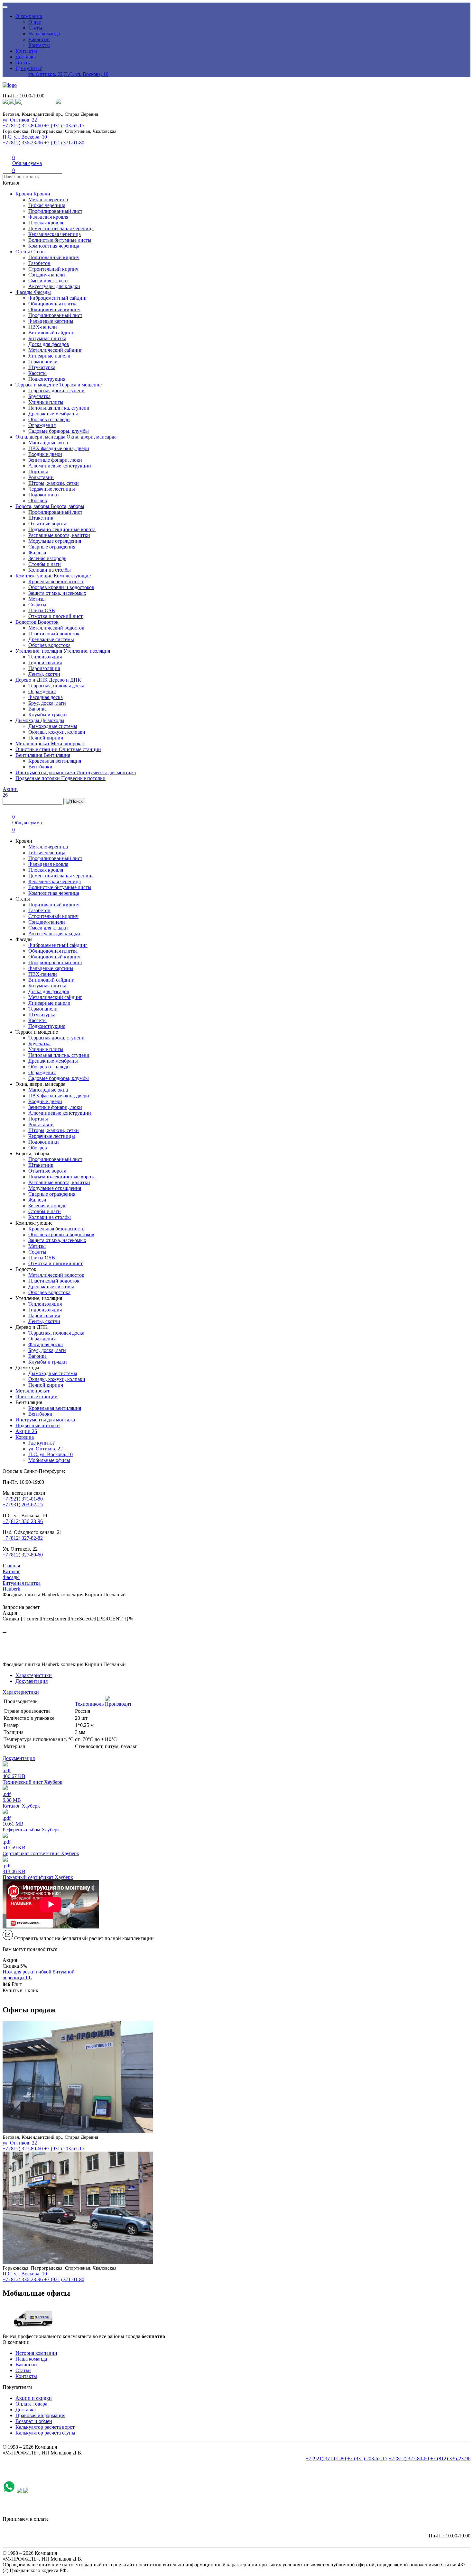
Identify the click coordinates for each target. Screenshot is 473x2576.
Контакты (39, 45)
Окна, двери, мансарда (41, 437)
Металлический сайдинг (55, 350)
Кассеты (37, 373)
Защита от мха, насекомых (57, 593)
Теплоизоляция (45, 657)
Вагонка (37, 709)
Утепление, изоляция (39, 651)
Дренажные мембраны (53, 414)
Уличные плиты (46, 402)
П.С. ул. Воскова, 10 (86, 74)
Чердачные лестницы (52, 489)
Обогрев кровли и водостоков (61, 587)
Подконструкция (47, 379)
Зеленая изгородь (47, 558)
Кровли (24, 194)
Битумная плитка (47, 338)
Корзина (25, 1437)
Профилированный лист (55, 211)
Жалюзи (37, 553)
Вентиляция (29, 755)
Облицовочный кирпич (54, 309)
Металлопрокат (33, 744)
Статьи (36, 28)
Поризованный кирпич (54, 257)
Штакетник (41, 518)
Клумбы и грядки (48, 715)
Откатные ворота (47, 524)
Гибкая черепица (47, 205)
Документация (32, 1681)
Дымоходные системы (53, 726)
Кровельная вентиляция (55, 761)
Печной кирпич (46, 738)
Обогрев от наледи (49, 419)
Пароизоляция (44, 668)
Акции (26, 1431)
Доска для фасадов (49, 344)
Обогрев (38, 500)
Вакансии (39, 39)
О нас (35, 22)
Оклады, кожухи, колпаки (57, 732)
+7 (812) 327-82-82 (23, 1538)
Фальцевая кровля (48, 217)
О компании (29, 16)
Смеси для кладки (48, 281)
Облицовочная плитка (53, 304)
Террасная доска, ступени (56, 390)
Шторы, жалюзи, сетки (54, 483)
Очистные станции (37, 749)
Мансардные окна (48, 443)
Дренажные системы (51, 639)
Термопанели (43, 362)
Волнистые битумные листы (60, 240)
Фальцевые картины (51, 321)
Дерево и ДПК (32, 680)
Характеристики (34, 1675)
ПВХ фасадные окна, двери (59, 448)
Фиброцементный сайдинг (58, 298)
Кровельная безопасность (56, 581)
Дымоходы (28, 720)
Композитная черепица (54, 246)
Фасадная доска (46, 697)
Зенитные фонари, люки (55, 460)
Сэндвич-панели (47, 275)
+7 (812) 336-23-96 (23, 143)
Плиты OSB (42, 610)
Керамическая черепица (55, 234)
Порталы (38, 472)
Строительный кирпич (53, 269)
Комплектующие (35, 576)
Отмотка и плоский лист (56, 616)
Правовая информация (40, 2415)
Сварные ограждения (52, 547)
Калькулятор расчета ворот (45, 2427)
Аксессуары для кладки (54, 286)
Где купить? (29, 68)
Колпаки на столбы (50, 570)
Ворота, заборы (33, 506)
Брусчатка (39, 396)
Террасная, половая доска (56, 686)
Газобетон (39, 263)
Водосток (27, 622)
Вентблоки (40, 767)
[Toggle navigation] (5, 7)
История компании (36, 2353)
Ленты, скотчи (44, 674)
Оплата (23, 63)
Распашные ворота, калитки (59, 535)
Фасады (25, 292)
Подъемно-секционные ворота (62, 529)
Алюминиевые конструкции (60, 466)
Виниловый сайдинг (51, 333)
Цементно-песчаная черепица (61, 228)
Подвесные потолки (38, 778)
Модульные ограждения (55, 541)
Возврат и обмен (34, 2421)
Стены (23, 252)
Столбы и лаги (45, 564)
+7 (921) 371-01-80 (64, 143)
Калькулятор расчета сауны (45, 2433)
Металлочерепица (48, 200)
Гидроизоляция (45, 662)
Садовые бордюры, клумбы (59, 431)
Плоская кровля (46, 223)
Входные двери (45, 454)
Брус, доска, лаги (47, 703)
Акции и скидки (34, 2398)
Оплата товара (31, 2404)
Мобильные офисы (49, 1460)
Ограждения (42, 425)
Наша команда (44, 34)
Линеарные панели (49, 356)
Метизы (37, 599)
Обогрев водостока (49, 645)
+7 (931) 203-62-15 (64, 126)
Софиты (37, 605)
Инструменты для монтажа (46, 772)
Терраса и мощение (37, 385)
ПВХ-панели (43, 327)
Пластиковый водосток (54, 634)
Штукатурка (42, 367)
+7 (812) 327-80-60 (23, 126)
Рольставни (41, 477)
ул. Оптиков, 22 (46, 74)
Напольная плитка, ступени (59, 408)
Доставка (26, 57)
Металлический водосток (56, 628)
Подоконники (44, 495)
